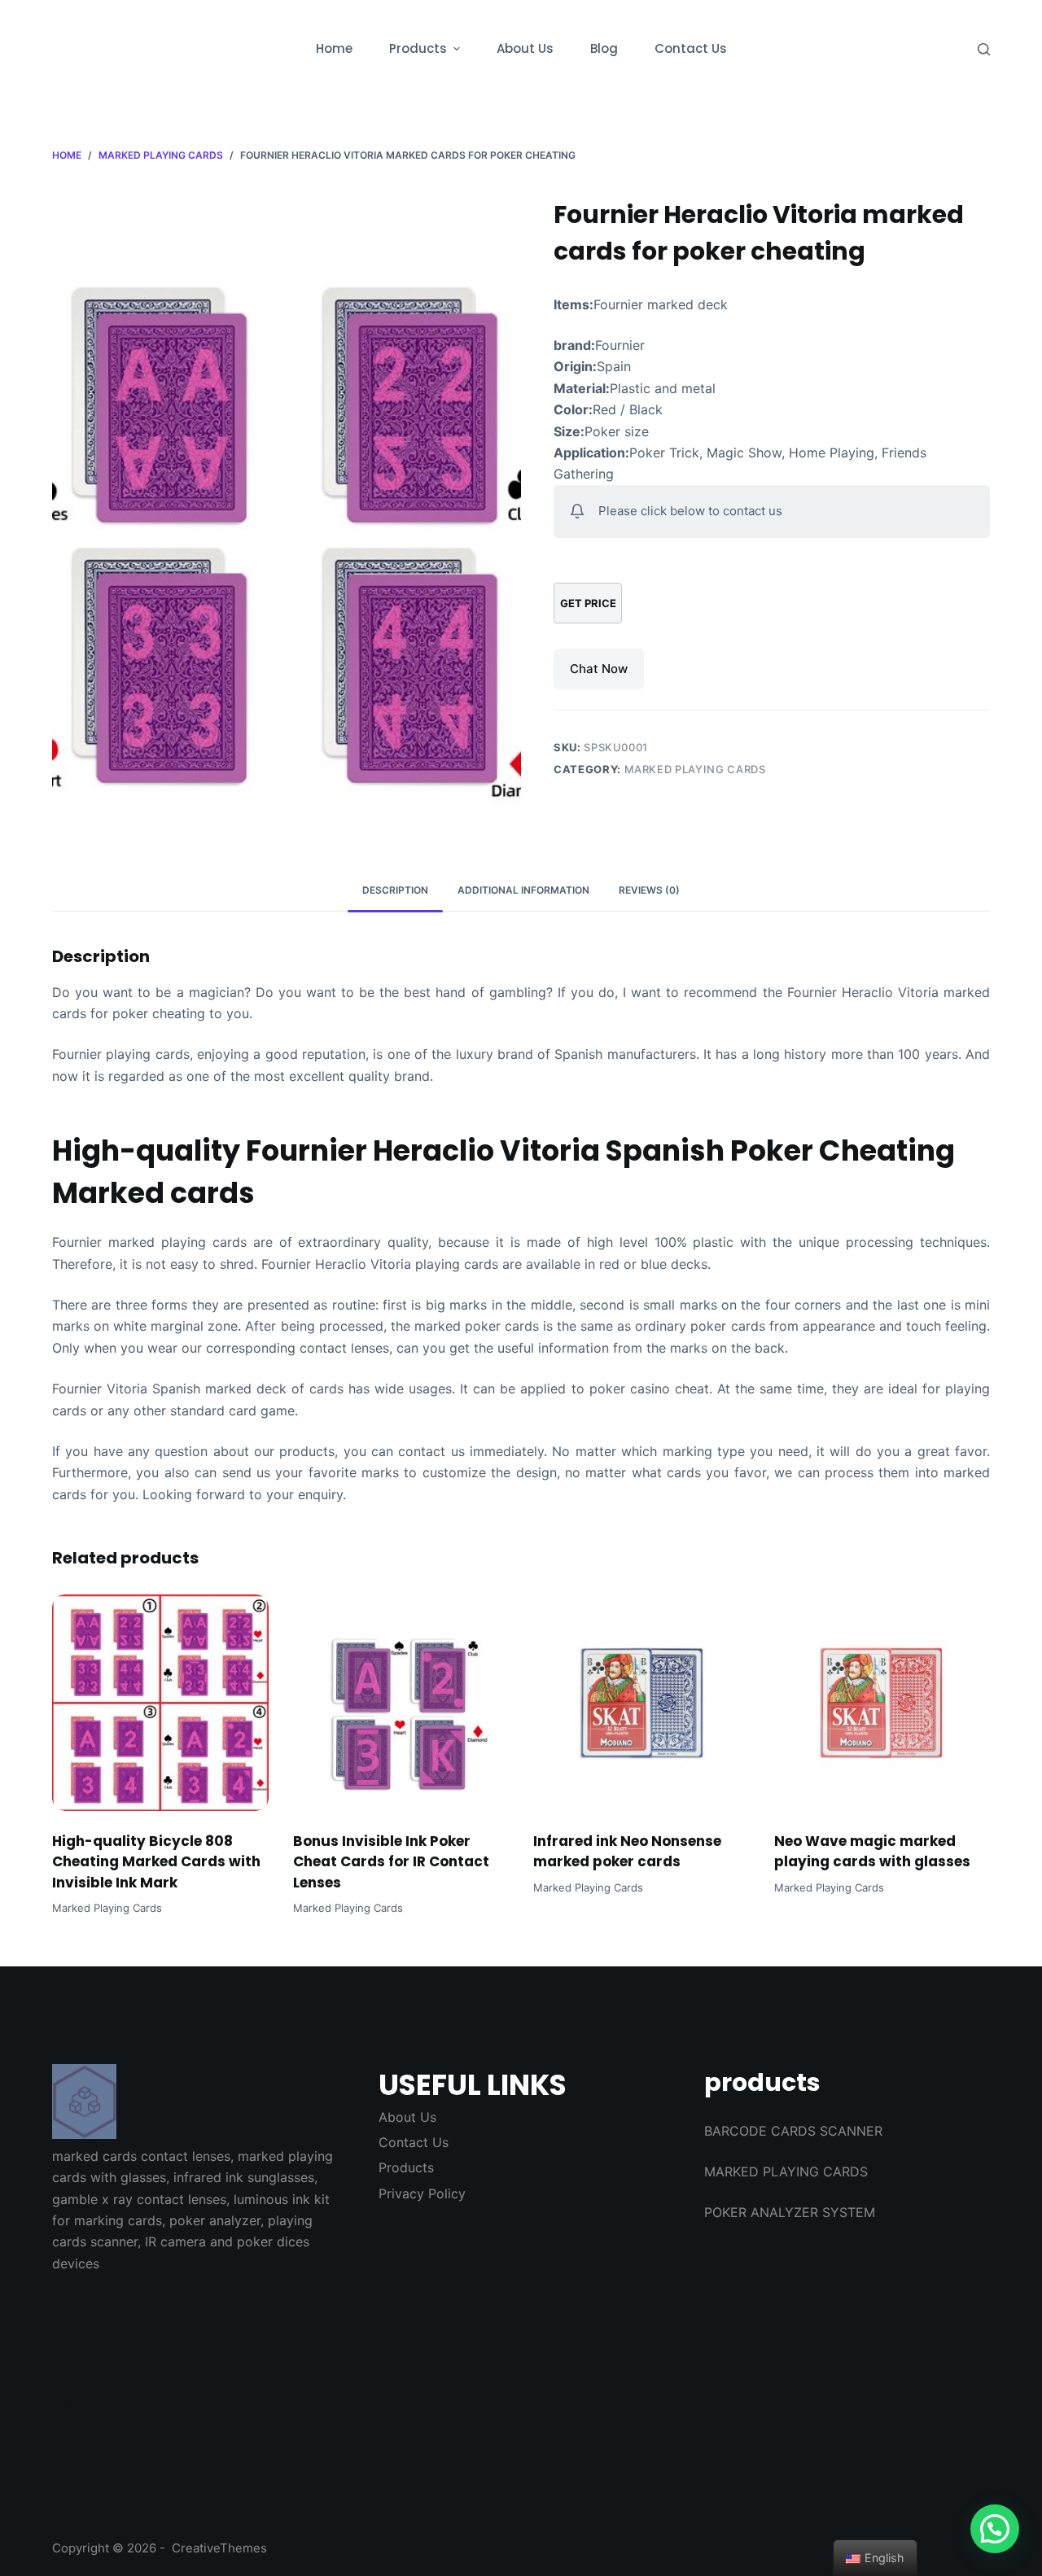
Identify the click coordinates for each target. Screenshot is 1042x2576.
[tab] (395, 891)
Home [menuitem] (334, 48)
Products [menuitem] (418, 48)
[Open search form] (984, 49)
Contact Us (414, 2142)
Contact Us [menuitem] (691, 48)
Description (395, 890)
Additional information (523, 890)
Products (406, 2167)
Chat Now (599, 669)
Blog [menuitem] (604, 48)
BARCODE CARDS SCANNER (793, 2131)
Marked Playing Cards (695, 769)
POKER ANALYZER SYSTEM (790, 2212)
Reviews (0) (649, 890)
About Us (407, 2117)
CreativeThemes (219, 2548)
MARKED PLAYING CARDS (786, 2171)
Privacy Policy (422, 2193)
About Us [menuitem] (525, 48)
